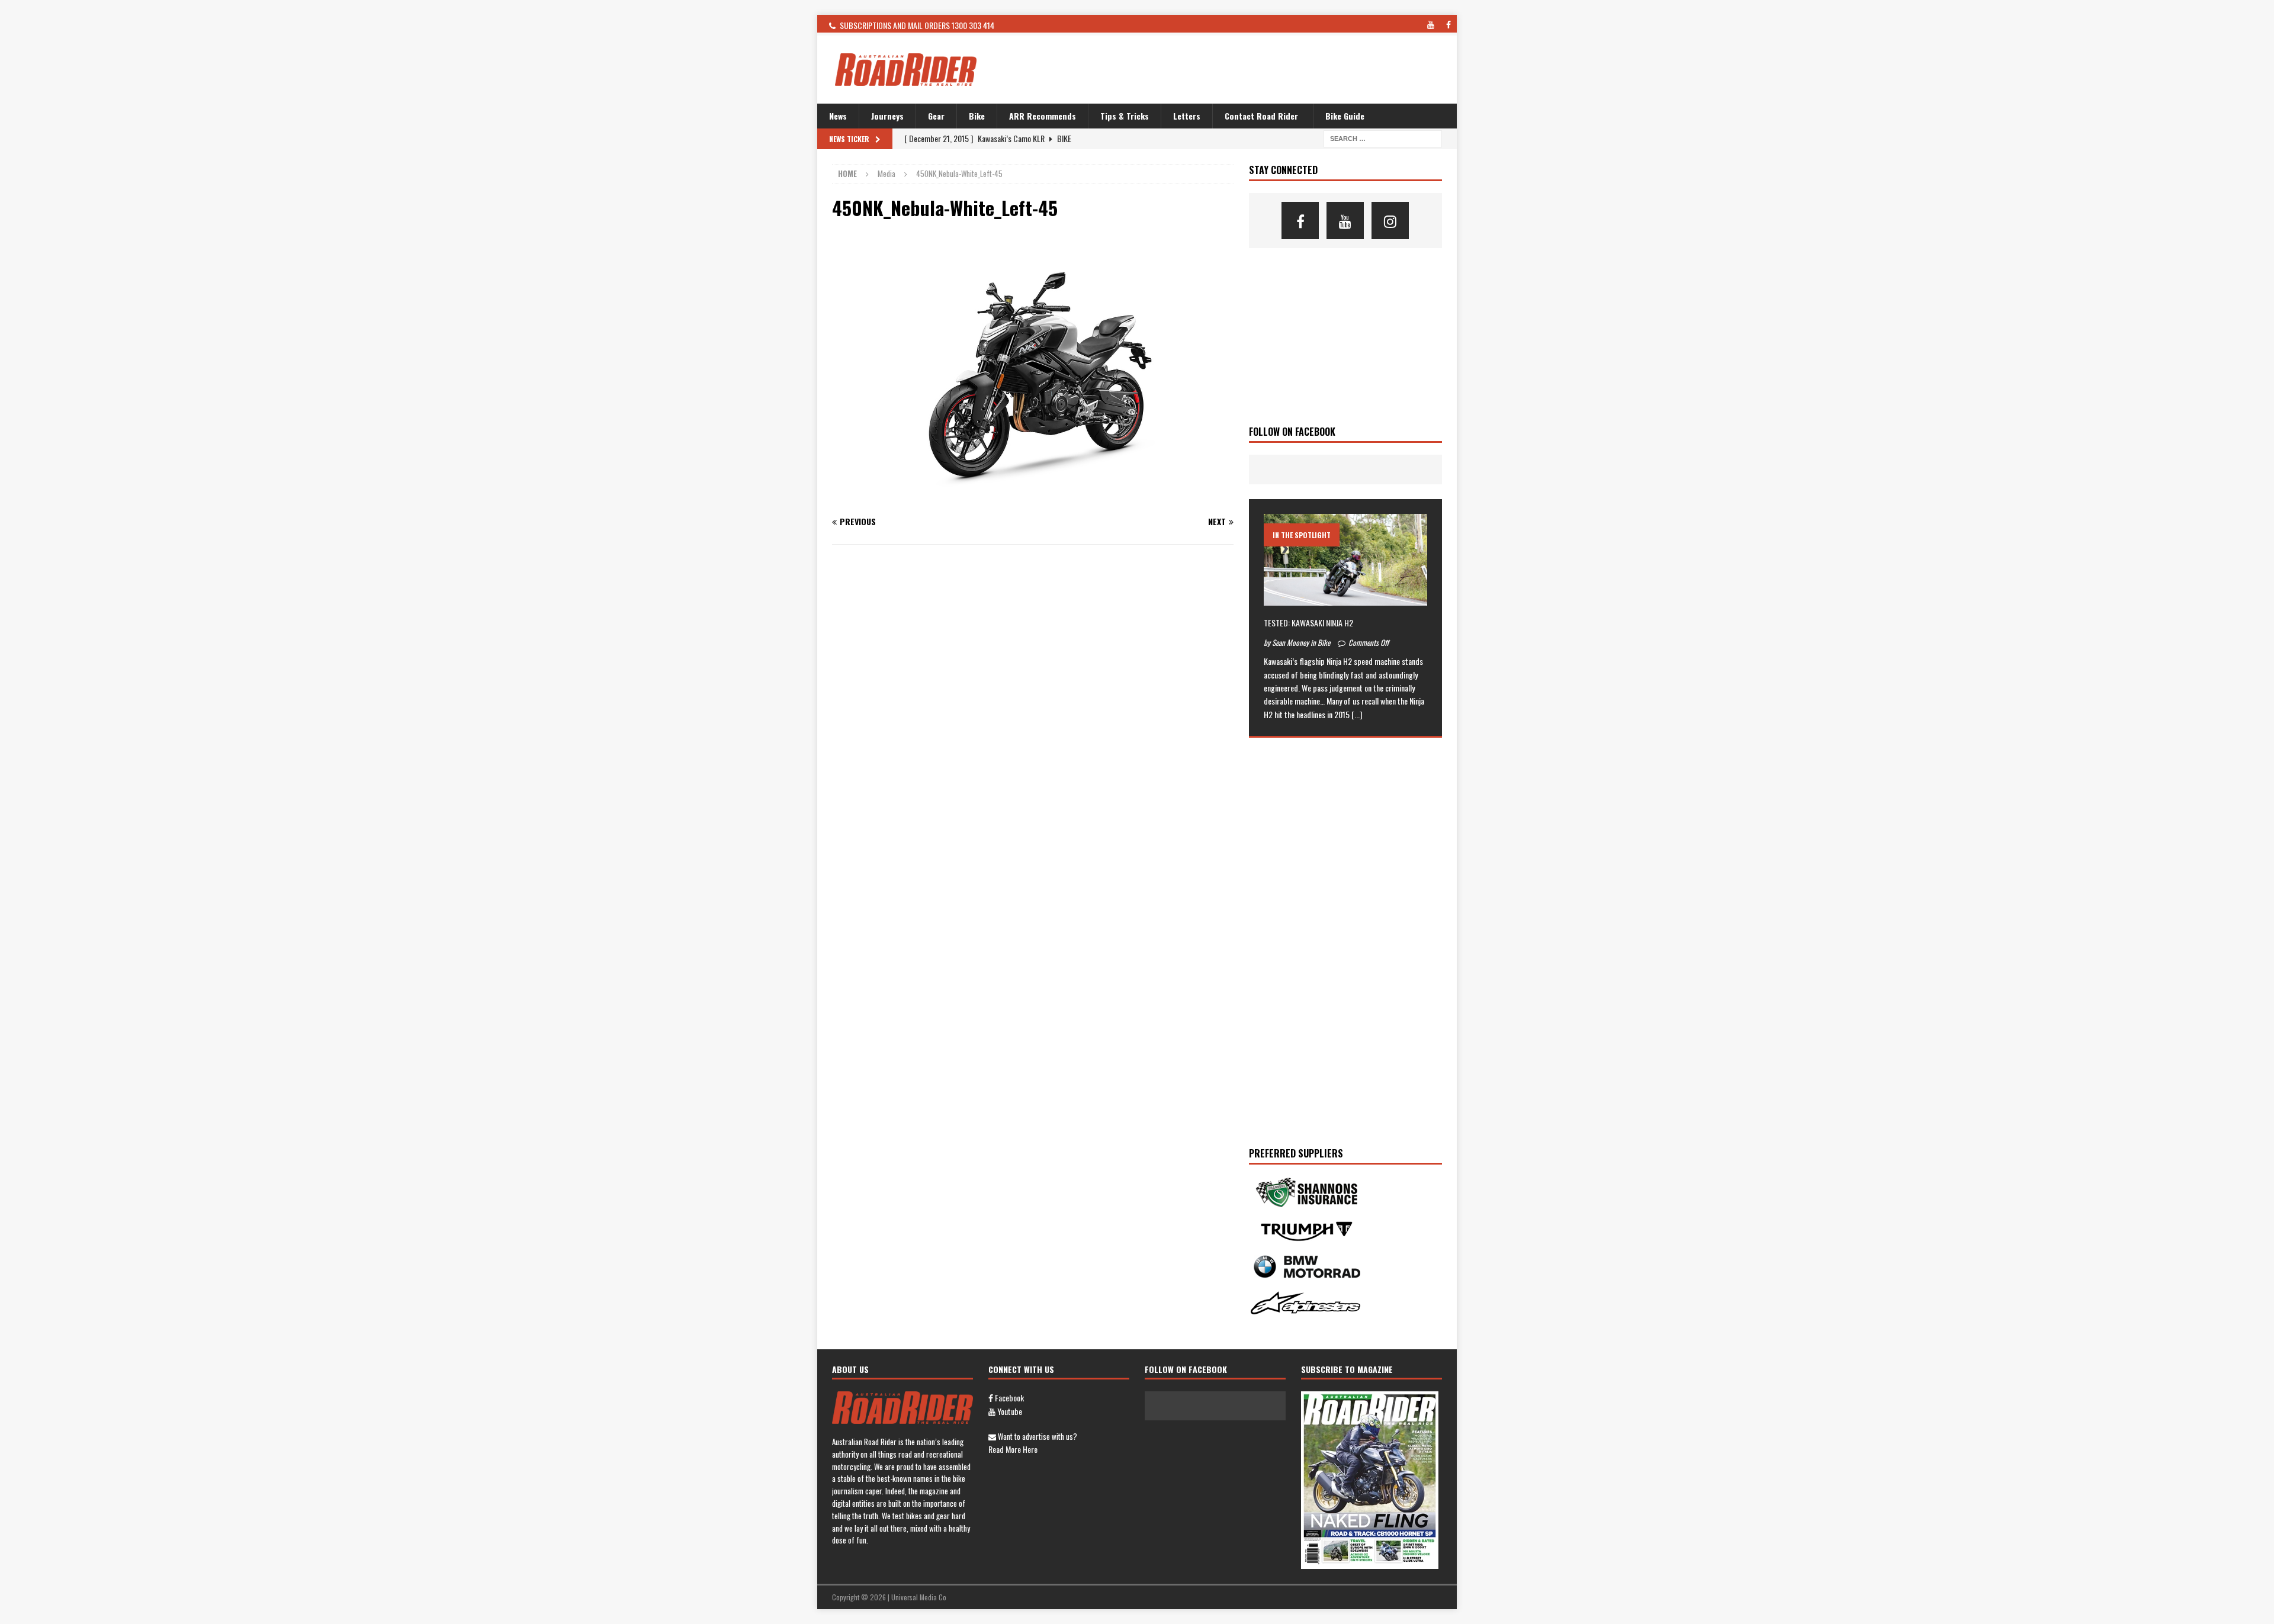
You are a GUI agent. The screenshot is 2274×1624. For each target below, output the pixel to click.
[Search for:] (1383, 138)
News (838, 116)
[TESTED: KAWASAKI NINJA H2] (1345, 560)
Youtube (1009, 1411)
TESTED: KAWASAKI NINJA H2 (1308, 623)
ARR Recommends (1043, 116)
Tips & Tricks (1125, 116)
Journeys (887, 116)
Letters (1187, 116)
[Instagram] (1390, 221)
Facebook (1008, 1398)
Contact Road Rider (1261, 116)
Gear (936, 116)
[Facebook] (1300, 221)
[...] (1357, 714)
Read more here (1013, 1449)
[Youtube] (1345, 221)
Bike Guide (1345, 116)
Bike (977, 116)
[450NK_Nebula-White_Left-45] (1033, 498)
